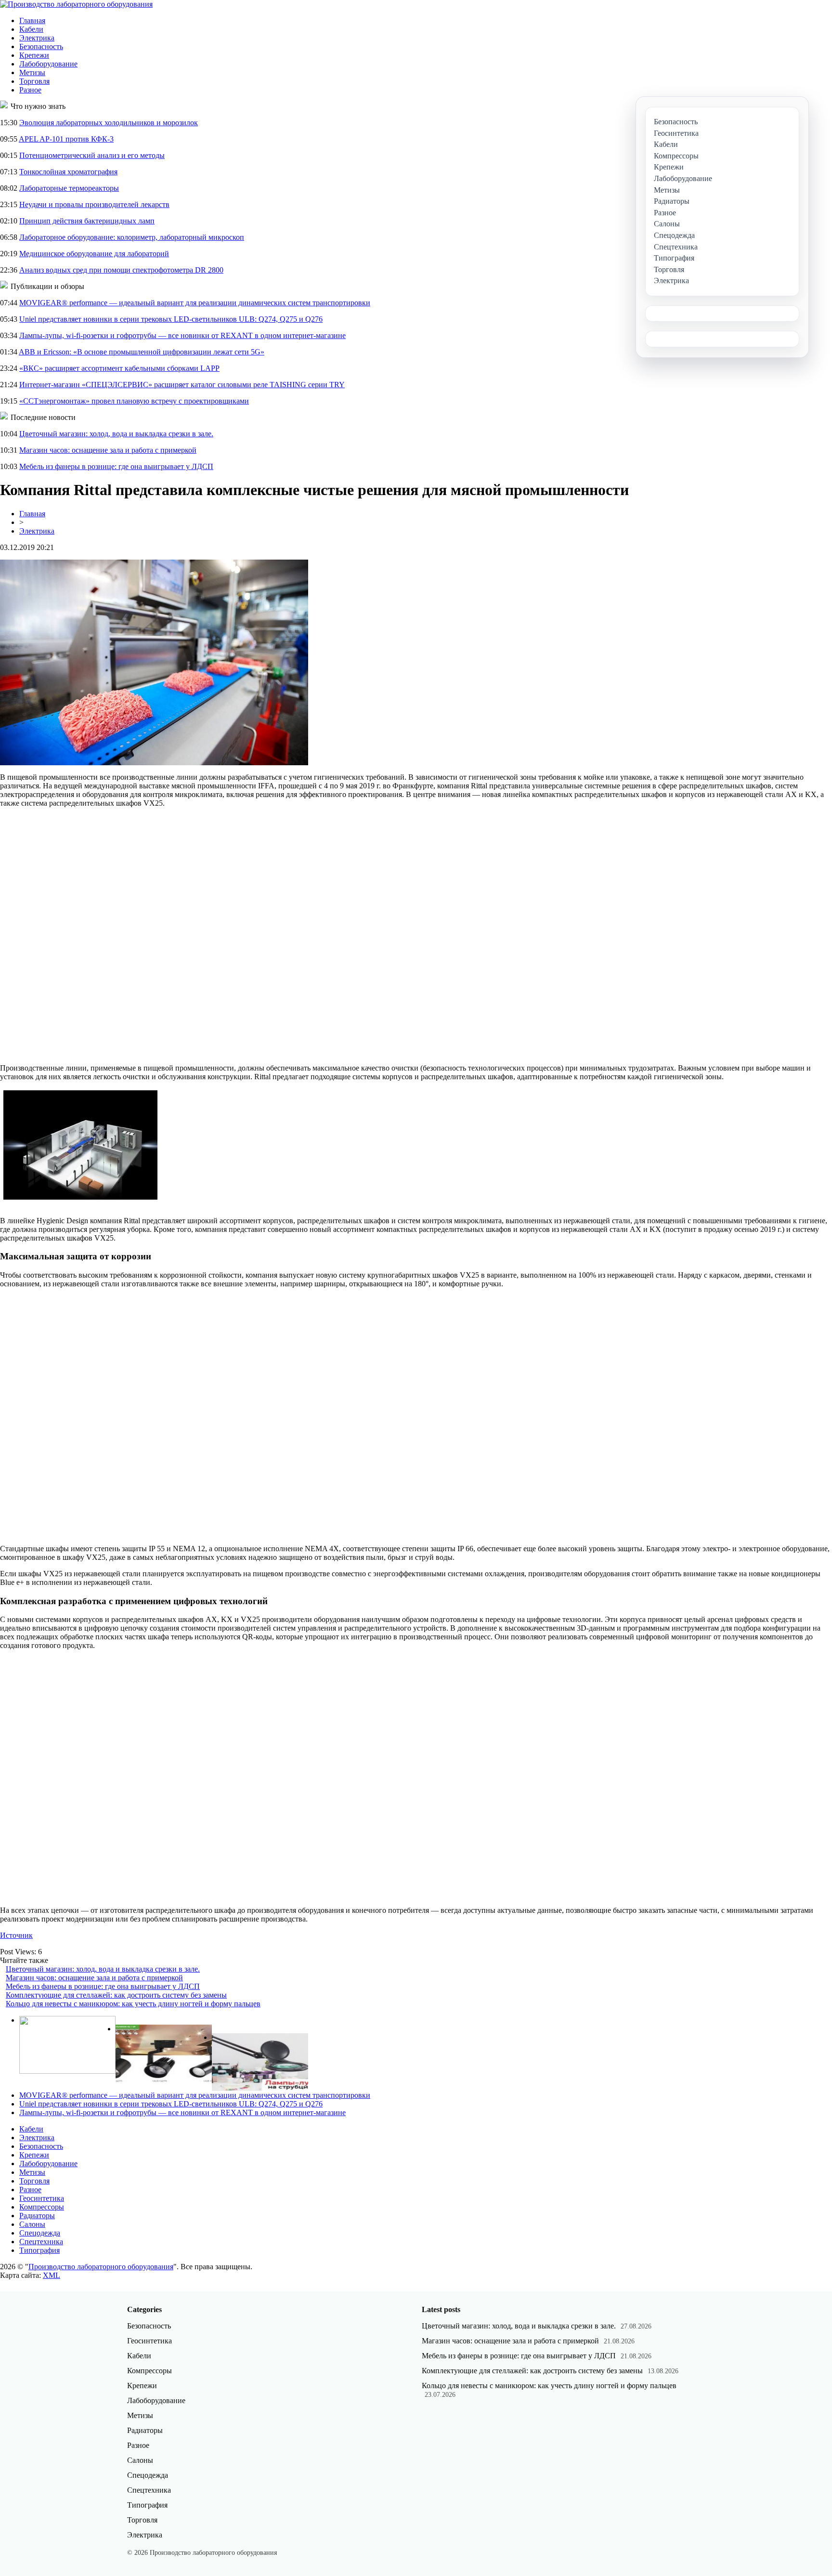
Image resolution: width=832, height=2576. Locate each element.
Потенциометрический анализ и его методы (92, 155)
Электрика (37, 38)
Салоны (32, 2224)
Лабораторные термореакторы (69, 188)
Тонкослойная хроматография (68, 172)
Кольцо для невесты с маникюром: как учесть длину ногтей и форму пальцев (133, 2004)
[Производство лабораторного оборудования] (76, 4)
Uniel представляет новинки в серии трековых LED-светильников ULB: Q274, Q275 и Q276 (171, 319)
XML (52, 2275)
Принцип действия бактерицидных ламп (87, 221)
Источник (16, 1935)
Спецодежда (40, 2233)
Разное (30, 90)
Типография (39, 2250)
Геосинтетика (42, 2198)
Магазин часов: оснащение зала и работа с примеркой (108, 450)
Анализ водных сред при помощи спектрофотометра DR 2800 (121, 270)
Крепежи (34, 55)
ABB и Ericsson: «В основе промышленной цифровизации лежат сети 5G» (142, 352)
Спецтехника (41, 2242)
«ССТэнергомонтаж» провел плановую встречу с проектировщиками (134, 401)
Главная (32, 20)
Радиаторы (37, 2216)
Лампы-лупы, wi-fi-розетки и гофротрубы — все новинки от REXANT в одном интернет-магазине (182, 335)
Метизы (32, 72)
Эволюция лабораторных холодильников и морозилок (109, 123)
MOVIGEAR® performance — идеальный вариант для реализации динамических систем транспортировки (195, 303)
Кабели (31, 29)
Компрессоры (42, 2207)
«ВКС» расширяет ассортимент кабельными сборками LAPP (119, 368)
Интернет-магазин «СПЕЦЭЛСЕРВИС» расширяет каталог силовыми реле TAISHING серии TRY (182, 385)
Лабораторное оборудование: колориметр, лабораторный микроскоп (132, 237)
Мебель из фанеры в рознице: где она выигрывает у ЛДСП (116, 466)
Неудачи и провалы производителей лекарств (94, 204)
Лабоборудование (48, 64)
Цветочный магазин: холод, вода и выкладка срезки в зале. (116, 434)
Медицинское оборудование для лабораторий (94, 254)
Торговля (34, 81)
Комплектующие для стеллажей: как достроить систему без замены (116, 1995)
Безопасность (41, 46)
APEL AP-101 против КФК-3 (66, 139)
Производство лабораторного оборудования (101, 2267)
